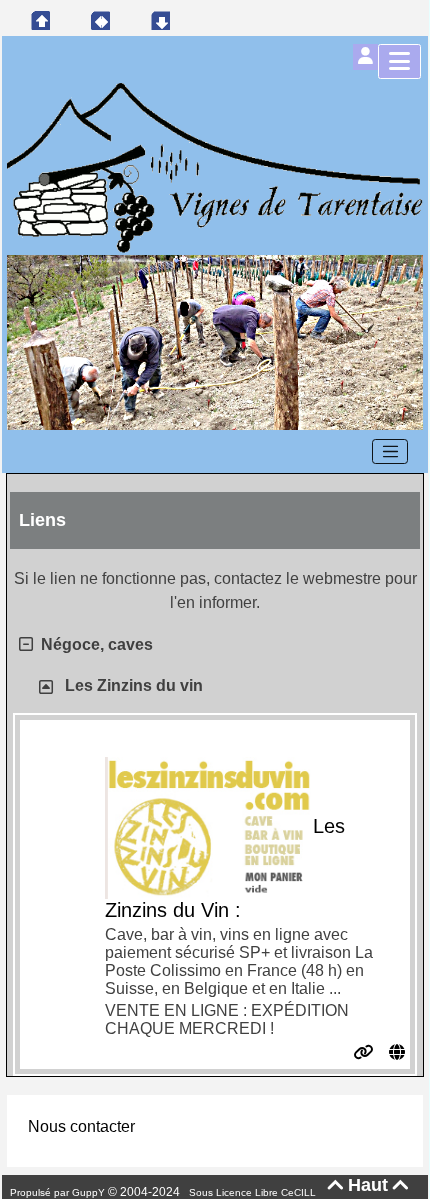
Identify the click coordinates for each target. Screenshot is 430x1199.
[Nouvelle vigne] (215, 341)
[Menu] (399, 61)
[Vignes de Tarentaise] (215, 166)
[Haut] (40, 20)
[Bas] (160, 20)
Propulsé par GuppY (59, 1192)
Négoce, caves (97, 644)
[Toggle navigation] (390, 452)
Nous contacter (81, 1126)
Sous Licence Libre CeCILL (254, 1192)
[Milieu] (100, 20)
